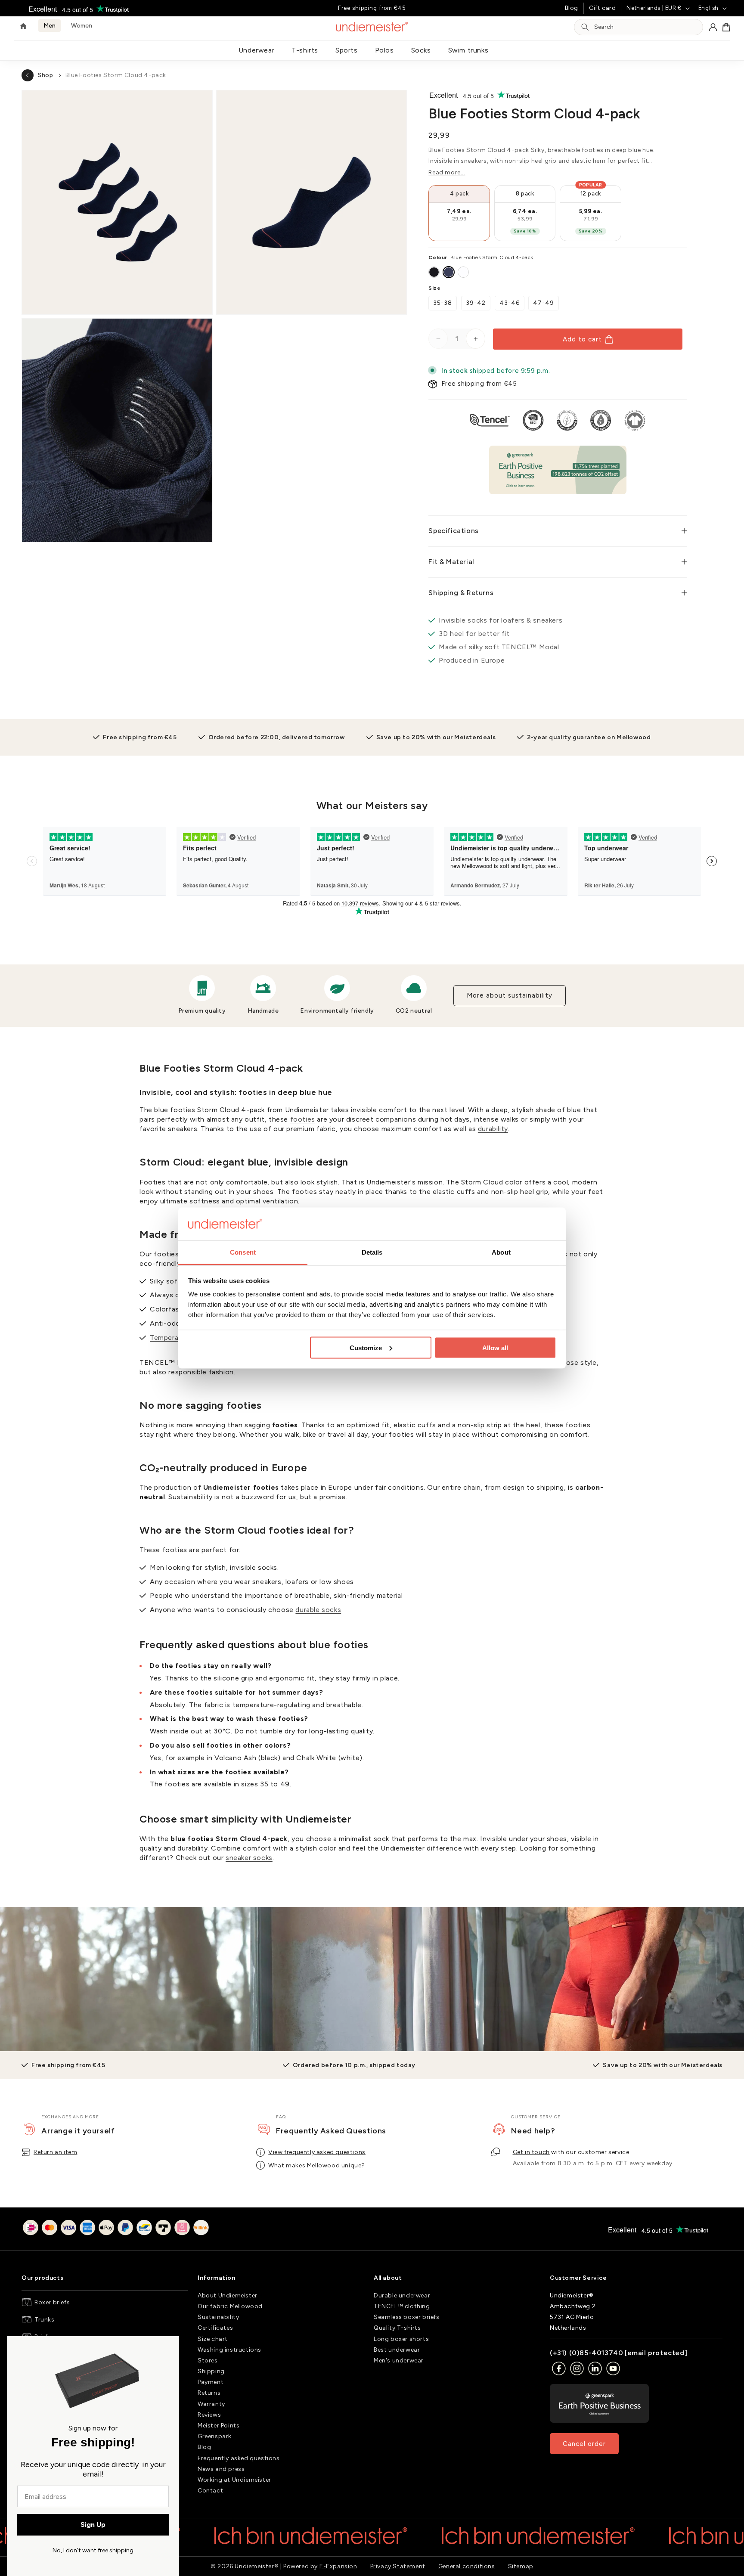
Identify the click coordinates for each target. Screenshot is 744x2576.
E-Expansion (338, 2566)
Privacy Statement (398, 2566)
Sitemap (521, 2566)
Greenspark (215, 2437)
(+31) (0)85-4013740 (586, 2353)
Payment (211, 2382)
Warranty (211, 2404)
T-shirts (305, 50)
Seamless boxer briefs (407, 2317)
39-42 (476, 303)
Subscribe (693, 1997)
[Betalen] (116, 2229)
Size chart (213, 2339)
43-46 (510, 303)
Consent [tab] (243, 1252)
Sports (347, 50)
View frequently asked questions (317, 2152)
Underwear (256, 50)
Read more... (447, 172)
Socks (421, 50)
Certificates (215, 2328)
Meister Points (219, 2426)
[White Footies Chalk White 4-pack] (463, 272)
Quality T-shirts (397, 2328)
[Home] (23, 27)
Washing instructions (229, 2350)
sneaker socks (249, 1858)
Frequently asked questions (239, 2458)
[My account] (713, 27)
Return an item (55, 2152)
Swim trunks (468, 50)
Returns (209, 2393)
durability (493, 1129)
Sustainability (218, 2317)
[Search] (585, 27)
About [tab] (501, 1252)
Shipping (211, 2371)
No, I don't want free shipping (93, 2550)
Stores (208, 2361)
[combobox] (646, 27)
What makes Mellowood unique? (317, 2165)
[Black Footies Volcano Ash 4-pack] (434, 272)
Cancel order (584, 2444)
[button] (726, 27)
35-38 (443, 303)
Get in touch (531, 2152)
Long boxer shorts (401, 2339)
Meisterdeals (337, 1998)
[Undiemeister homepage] (372, 27)
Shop (45, 75)
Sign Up (93, 2525)
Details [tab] (372, 1252)
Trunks (45, 2320)
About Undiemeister (228, 2295)
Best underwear (397, 2350)
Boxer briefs (52, 2302)
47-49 (544, 303)
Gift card (602, 8)
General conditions (467, 2566)
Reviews (209, 2415)
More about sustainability (510, 995)
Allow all (495, 1347)
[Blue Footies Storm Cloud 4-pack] (449, 272)
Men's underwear (399, 2361)
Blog (572, 8)
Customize (366, 1347)
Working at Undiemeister (234, 2480)
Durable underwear (402, 2295)
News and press (221, 2469)
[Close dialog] (169, 2347)
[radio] (459, 213)
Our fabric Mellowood (230, 2306)
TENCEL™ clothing (402, 2306)
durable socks (318, 1610)
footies (303, 1119)
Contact (210, 2491)
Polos (384, 50)
